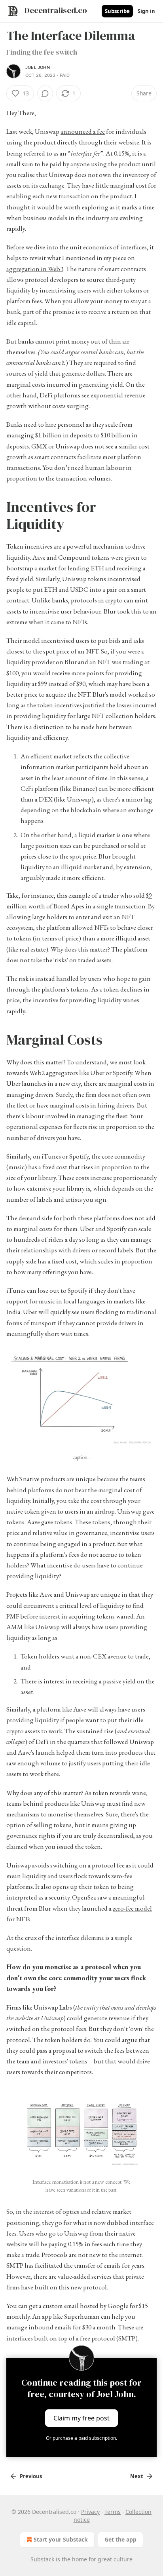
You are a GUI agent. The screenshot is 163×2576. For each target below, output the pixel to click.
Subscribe (117, 11)
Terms (113, 2512)
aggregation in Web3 (35, 269)
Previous (31, 2476)
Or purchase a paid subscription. (81, 2438)
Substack (42, 2559)
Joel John (38, 67)
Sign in (146, 11)
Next (137, 2476)
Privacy (90, 2512)
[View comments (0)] (45, 93)
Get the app (120, 2539)
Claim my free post (81, 2418)
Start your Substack (61, 2539)
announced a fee (83, 131)
